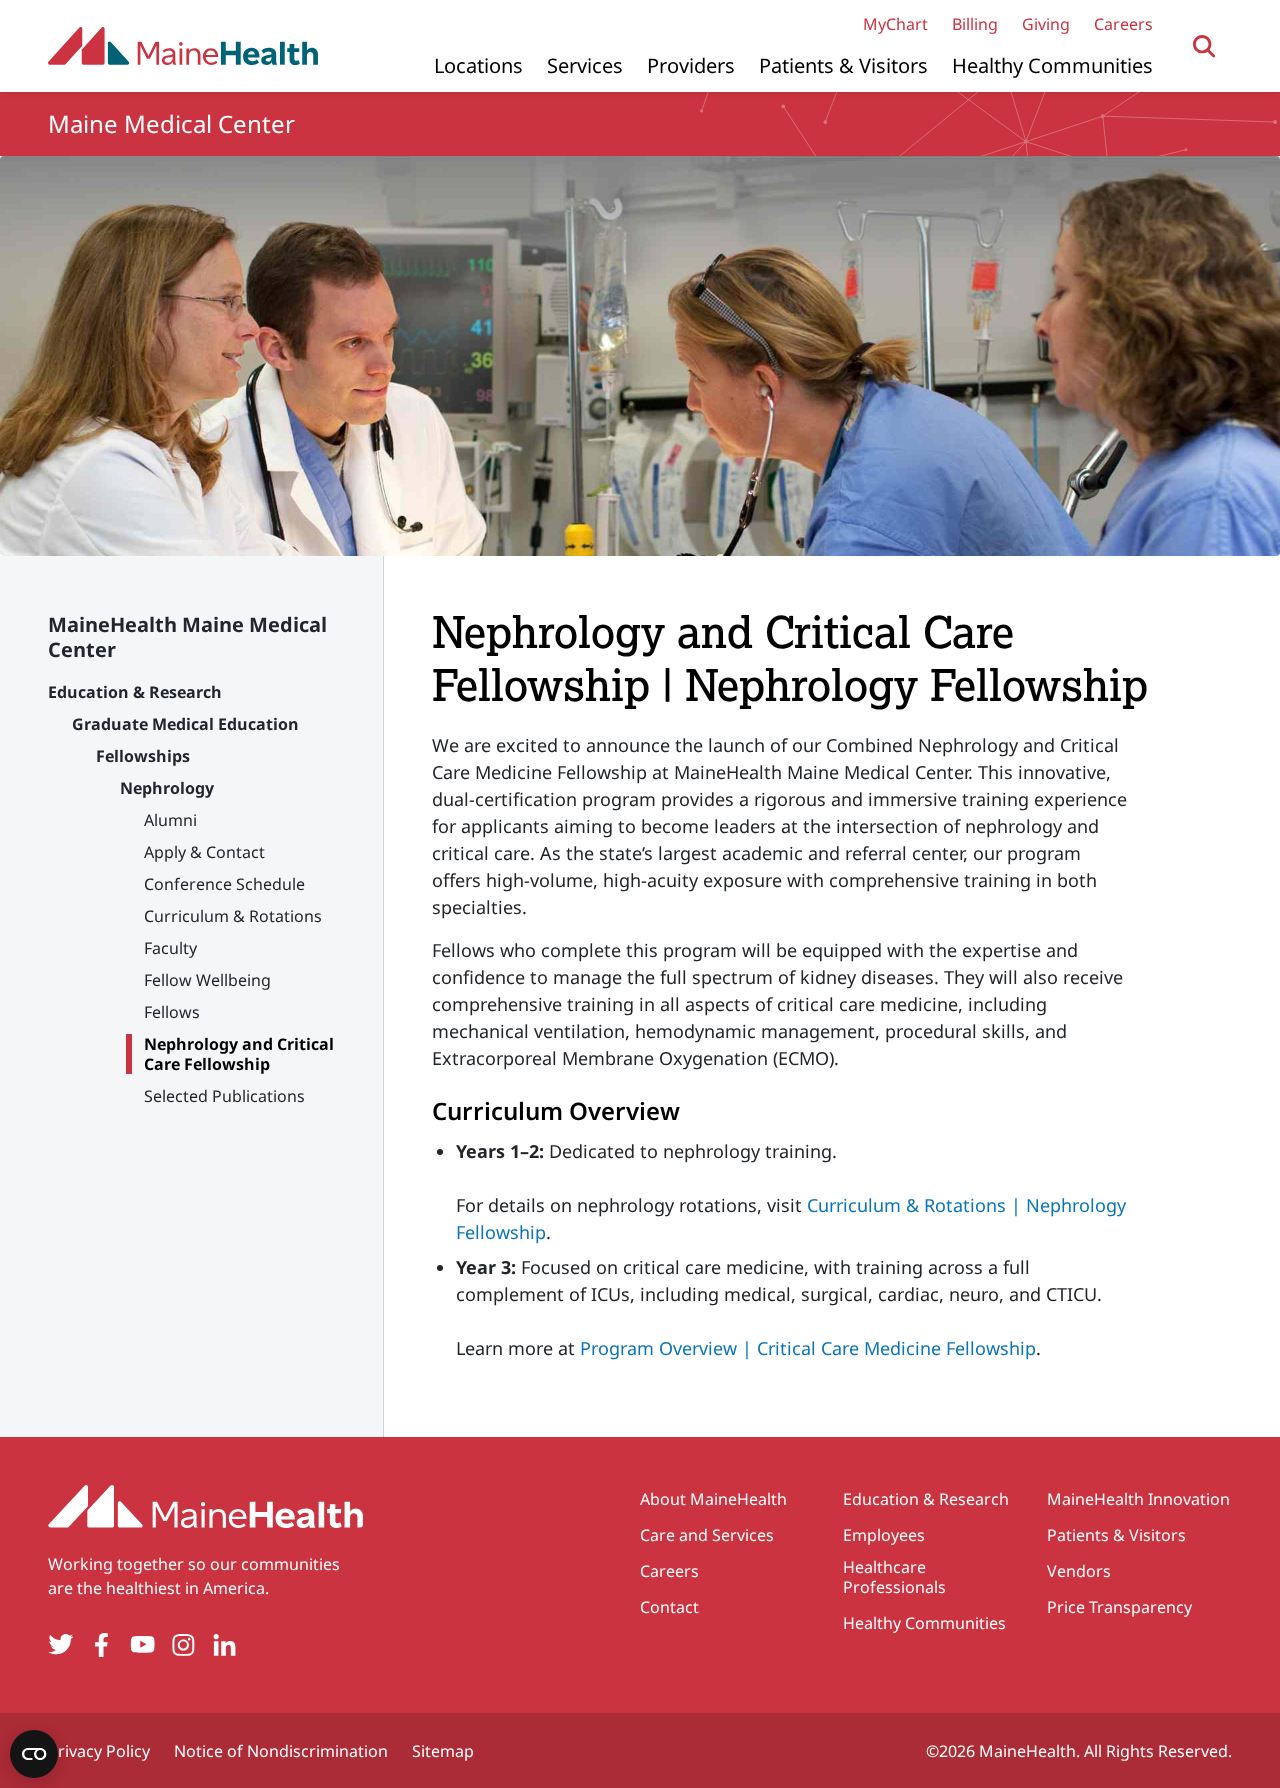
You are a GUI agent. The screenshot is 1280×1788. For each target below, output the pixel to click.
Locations (478, 65)
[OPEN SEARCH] (1204, 46)
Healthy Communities (1052, 65)
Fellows (172, 1012)
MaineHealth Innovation (1138, 1499)
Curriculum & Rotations (233, 916)
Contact (669, 1607)
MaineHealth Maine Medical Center (187, 637)
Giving (1046, 24)
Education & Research (135, 692)
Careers (1123, 24)
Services (585, 65)
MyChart (895, 24)
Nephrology (167, 788)
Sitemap (443, 1751)
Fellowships (143, 756)
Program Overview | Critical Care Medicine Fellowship (808, 1348)
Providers (691, 65)
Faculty (170, 948)
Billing (975, 24)
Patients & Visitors (843, 65)
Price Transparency (1119, 1607)
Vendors (1079, 1571)
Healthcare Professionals (894, 1577)
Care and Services (707, 1535)
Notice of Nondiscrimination (281, 1751)
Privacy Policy (99, 1751)
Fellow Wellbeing (207, 980)
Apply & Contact (204, 852)
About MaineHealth (713, 1499)
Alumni (170, 820)
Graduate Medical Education (185, 724)
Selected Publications (224, 1096)
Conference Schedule (224, 884)
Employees (884, 1535)
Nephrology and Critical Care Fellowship (239, 1054)
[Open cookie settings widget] (34, 1754)
